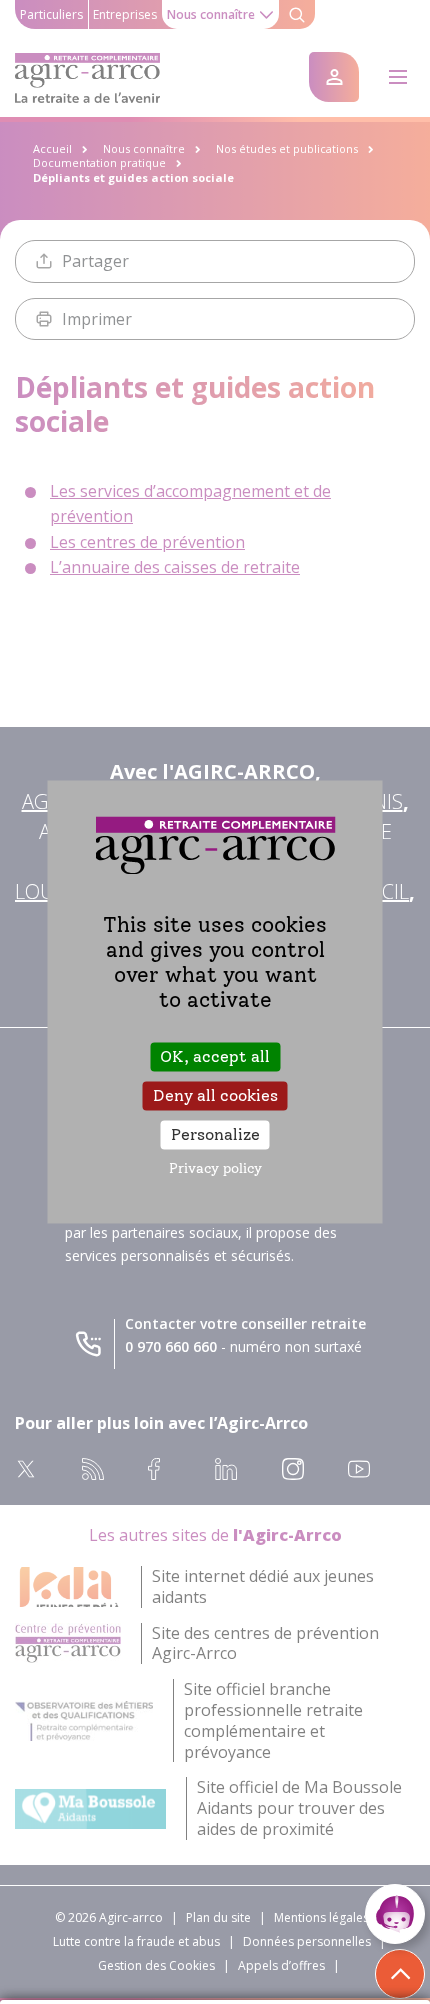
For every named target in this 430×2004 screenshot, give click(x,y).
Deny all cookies (215, 1095)
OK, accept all (215, 1056)
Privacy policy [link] (215, 1169)
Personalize (215, 1134)
